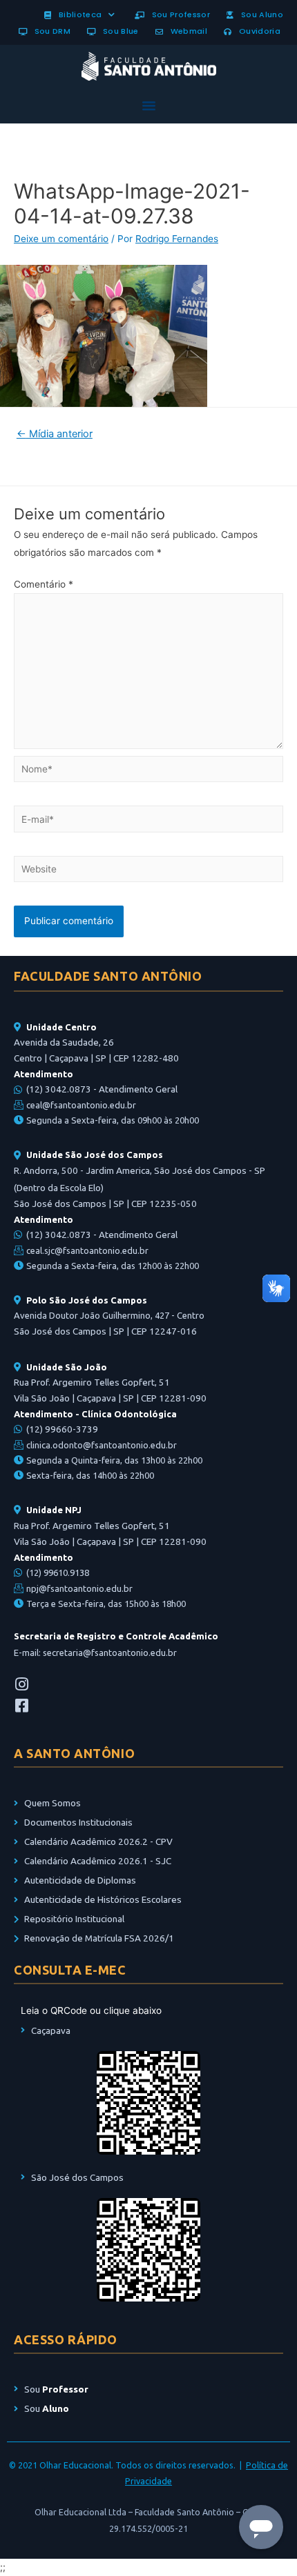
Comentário (44, 584)
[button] (148, 106)
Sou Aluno (260, 14)
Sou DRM (50, 31)
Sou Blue (118, 31)
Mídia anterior (55, 434)
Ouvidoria (257, 31)
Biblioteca (78, 14)
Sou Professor (179, 14)
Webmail (186, 31)
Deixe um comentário (61, 239)
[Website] (148, 872)
